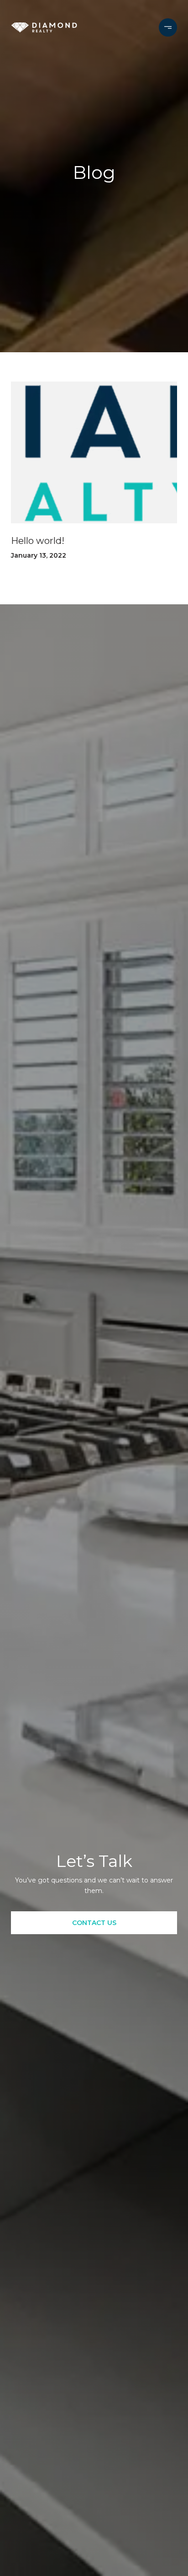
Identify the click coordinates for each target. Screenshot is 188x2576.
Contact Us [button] (94, 1923)
